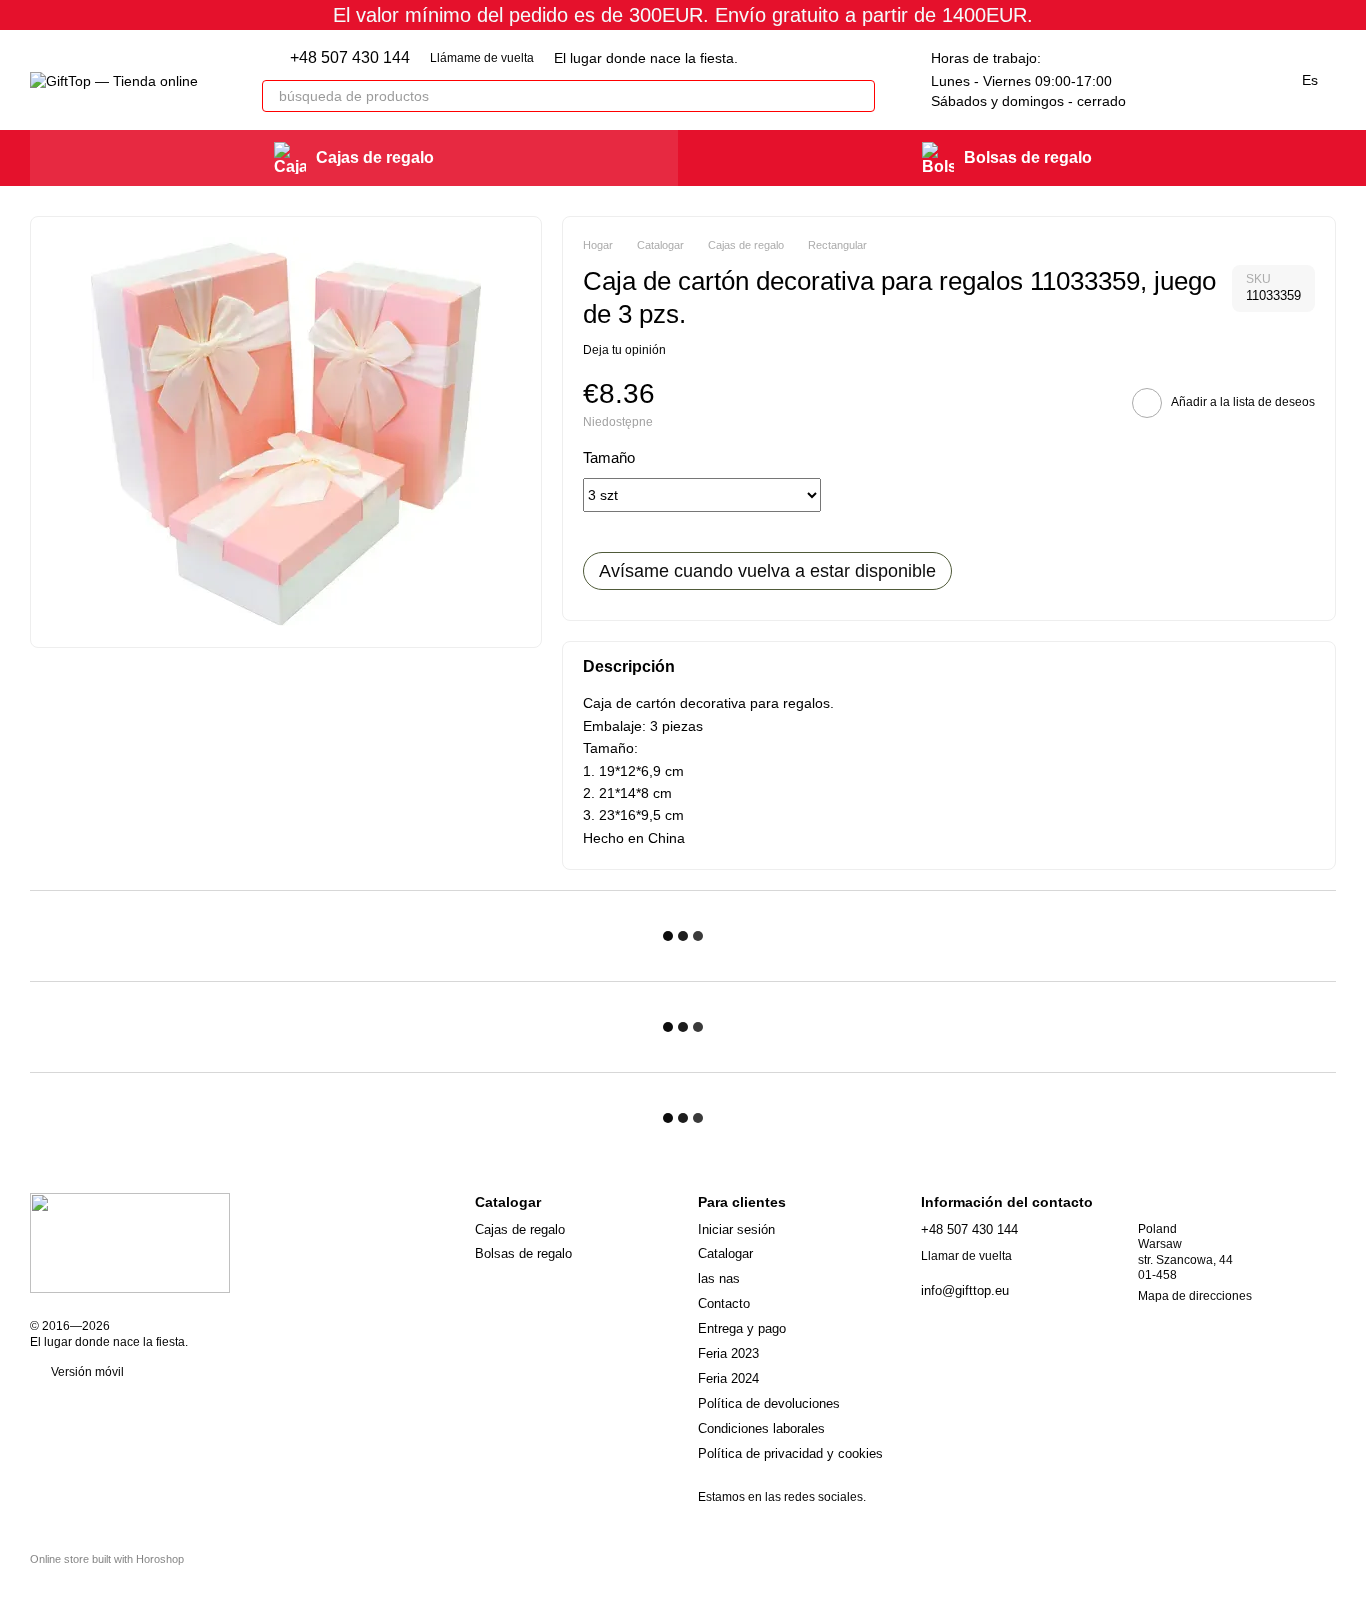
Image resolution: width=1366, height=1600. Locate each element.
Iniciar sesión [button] (736, 1229)
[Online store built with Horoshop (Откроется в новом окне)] (107, 1576)
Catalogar (725, 1253)
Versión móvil (86, 1372)
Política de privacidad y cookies (790, 1453)
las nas (719, 1278)
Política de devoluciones (769, 1403)
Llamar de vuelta (966, 1256)
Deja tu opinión (624, 350)
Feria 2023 (728, 1353)
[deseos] (1162, 80)
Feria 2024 (728, 1378)
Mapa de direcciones (1195, 1296)
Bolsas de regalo (1028, 157)
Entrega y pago (742, 1328)
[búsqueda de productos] (859, 96)
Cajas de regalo (375, 157)
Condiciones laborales (761, 1428)
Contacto (724, 1303)
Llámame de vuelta (482, 58)
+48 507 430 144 (350, 58)
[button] (1350, 15)
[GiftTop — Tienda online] (130, 1242)
